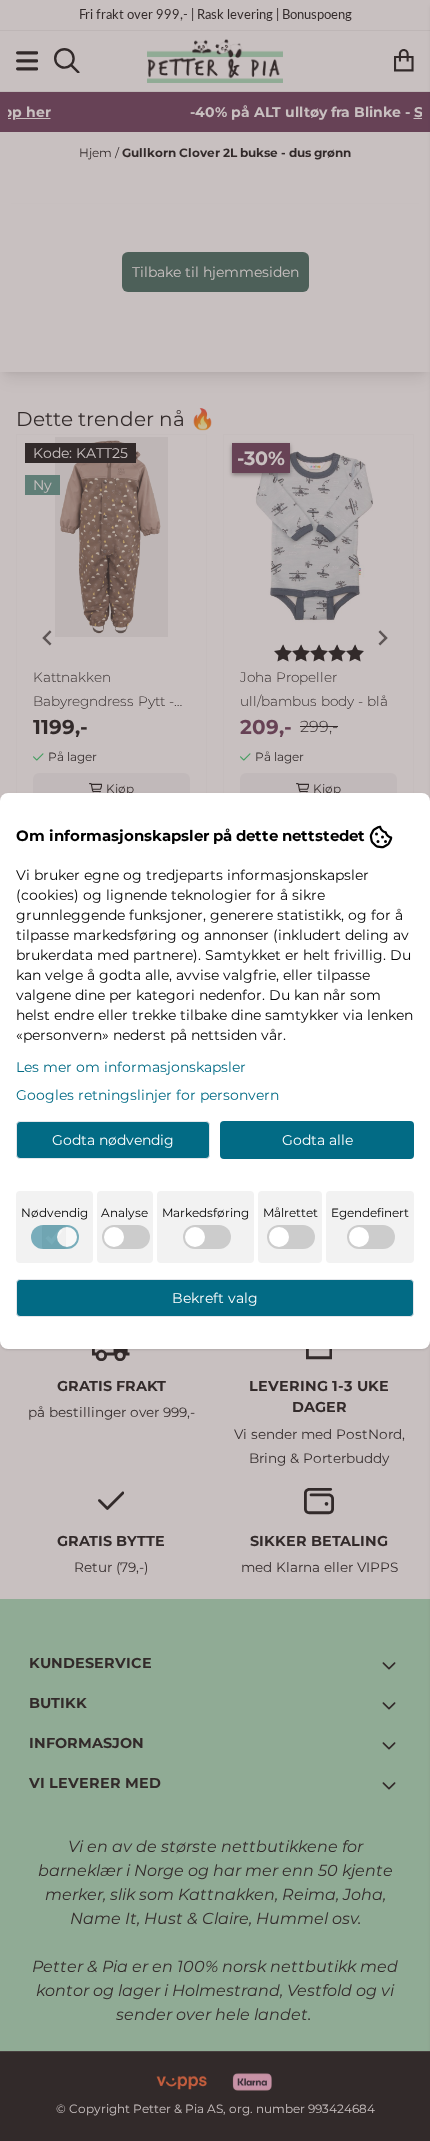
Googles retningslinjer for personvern (147, 1095)
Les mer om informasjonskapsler (131, 1067)
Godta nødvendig (113, 1140)
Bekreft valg (215, 1298)
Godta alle (317, 1140)
